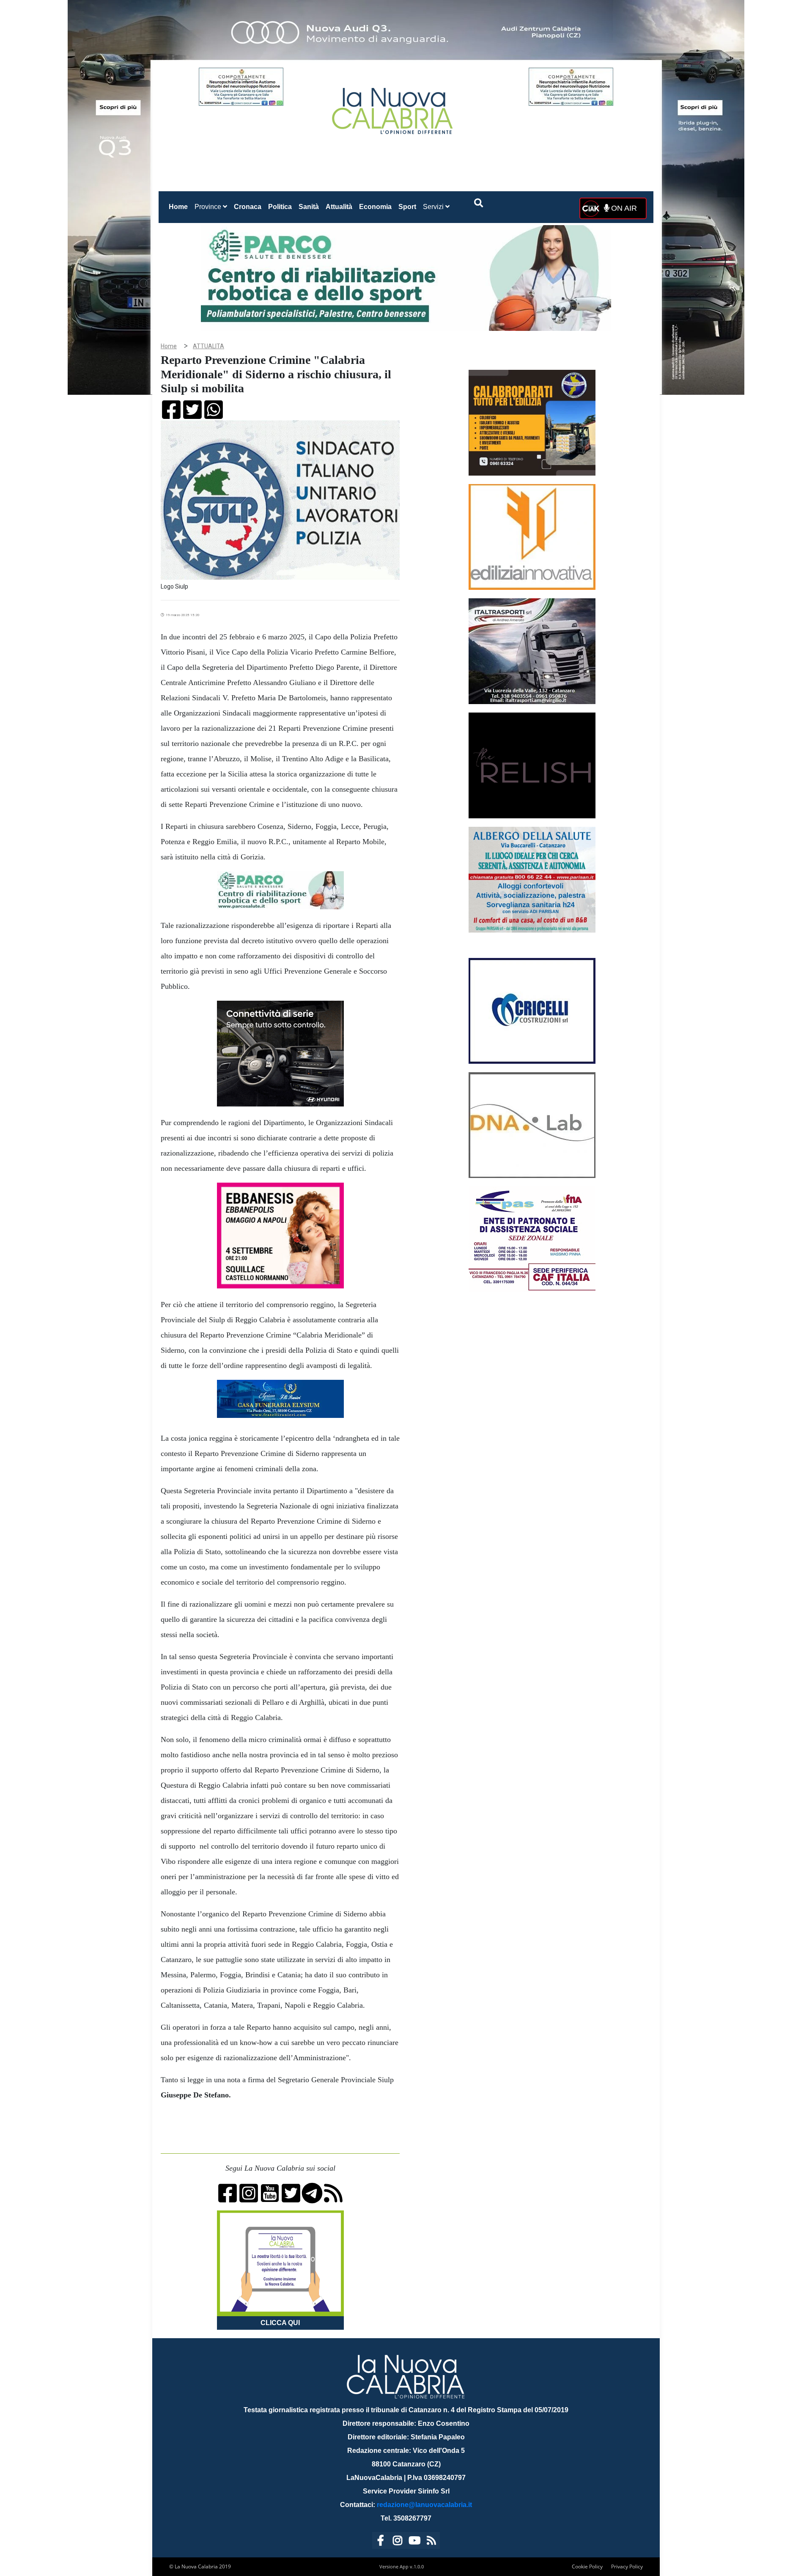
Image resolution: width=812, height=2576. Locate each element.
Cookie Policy (587, 2566)
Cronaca (248, 207)
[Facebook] (381, 2542)
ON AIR (623, 208)
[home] (393, 108)
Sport (407, 207)
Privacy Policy (627, 2566)
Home (180, 206)
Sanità (309, 207)
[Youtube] (414, 2542)
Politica (280, 207)
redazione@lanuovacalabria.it (424, 2505)
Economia (375, 207)
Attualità (339, 207)
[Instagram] (398, 2542)
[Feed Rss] (431, 2542)
